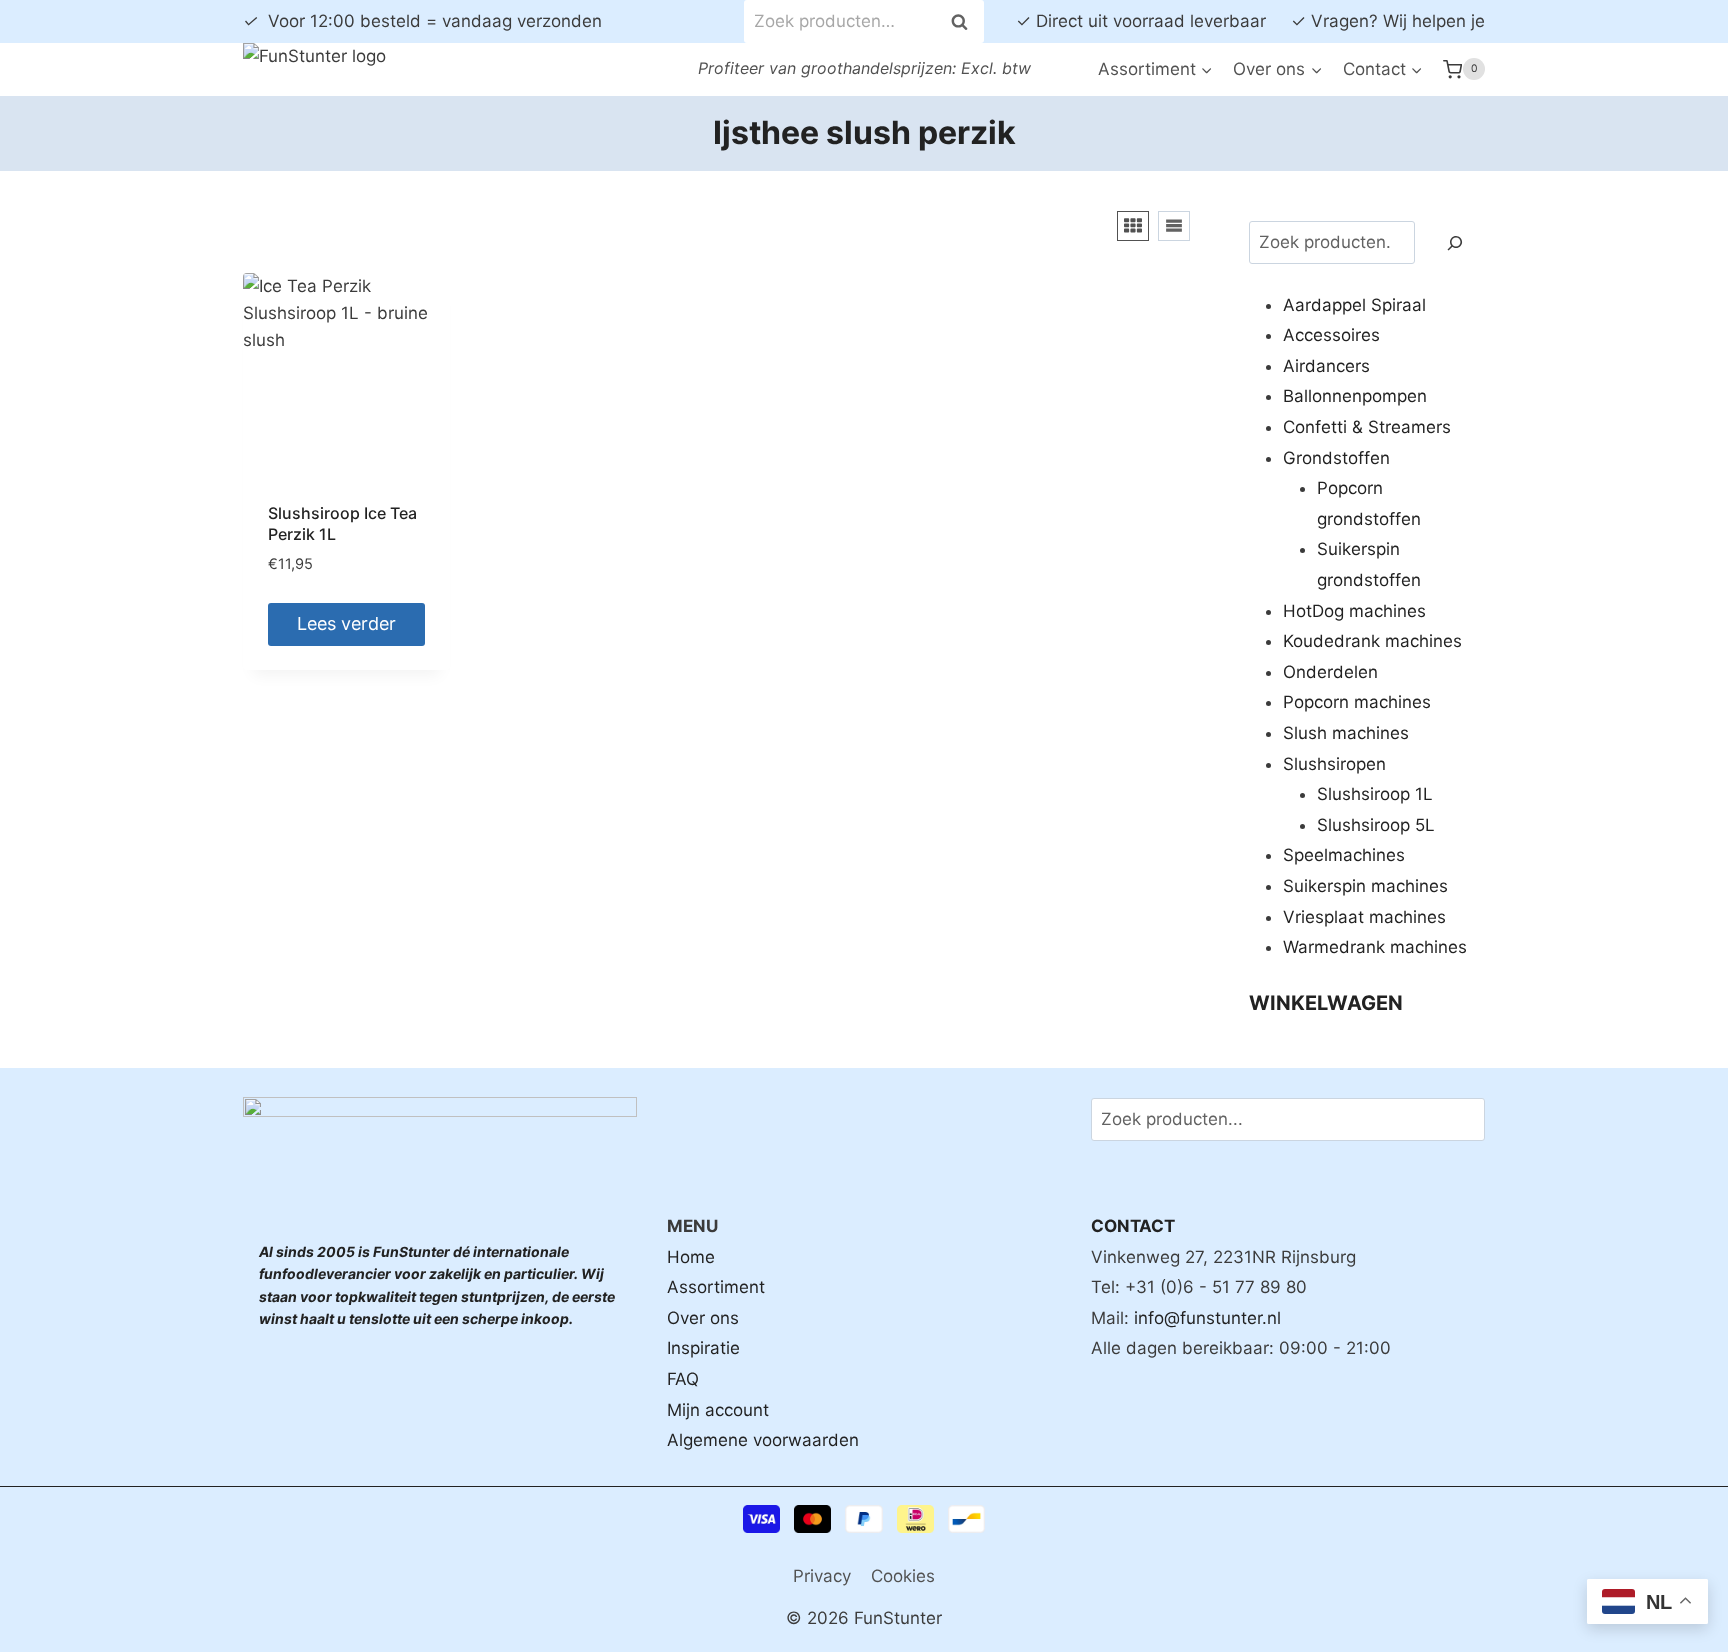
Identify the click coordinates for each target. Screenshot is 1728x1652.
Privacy (822, 1576)
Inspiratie (703, 1348)
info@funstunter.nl (1207, 1318)
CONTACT (1133, 1226)
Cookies (903, 1576)
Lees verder (346, 623)
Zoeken (965, 21)
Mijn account (718, 1410)
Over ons (703, 1318)
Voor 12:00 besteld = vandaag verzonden (422, 21)
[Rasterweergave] (1133, 226)
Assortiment (716, 1287)
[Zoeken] (1455, 242)
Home (691, 1257)
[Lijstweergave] (1174, 226)
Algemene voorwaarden (763, 1440)
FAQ (683, 1379)
